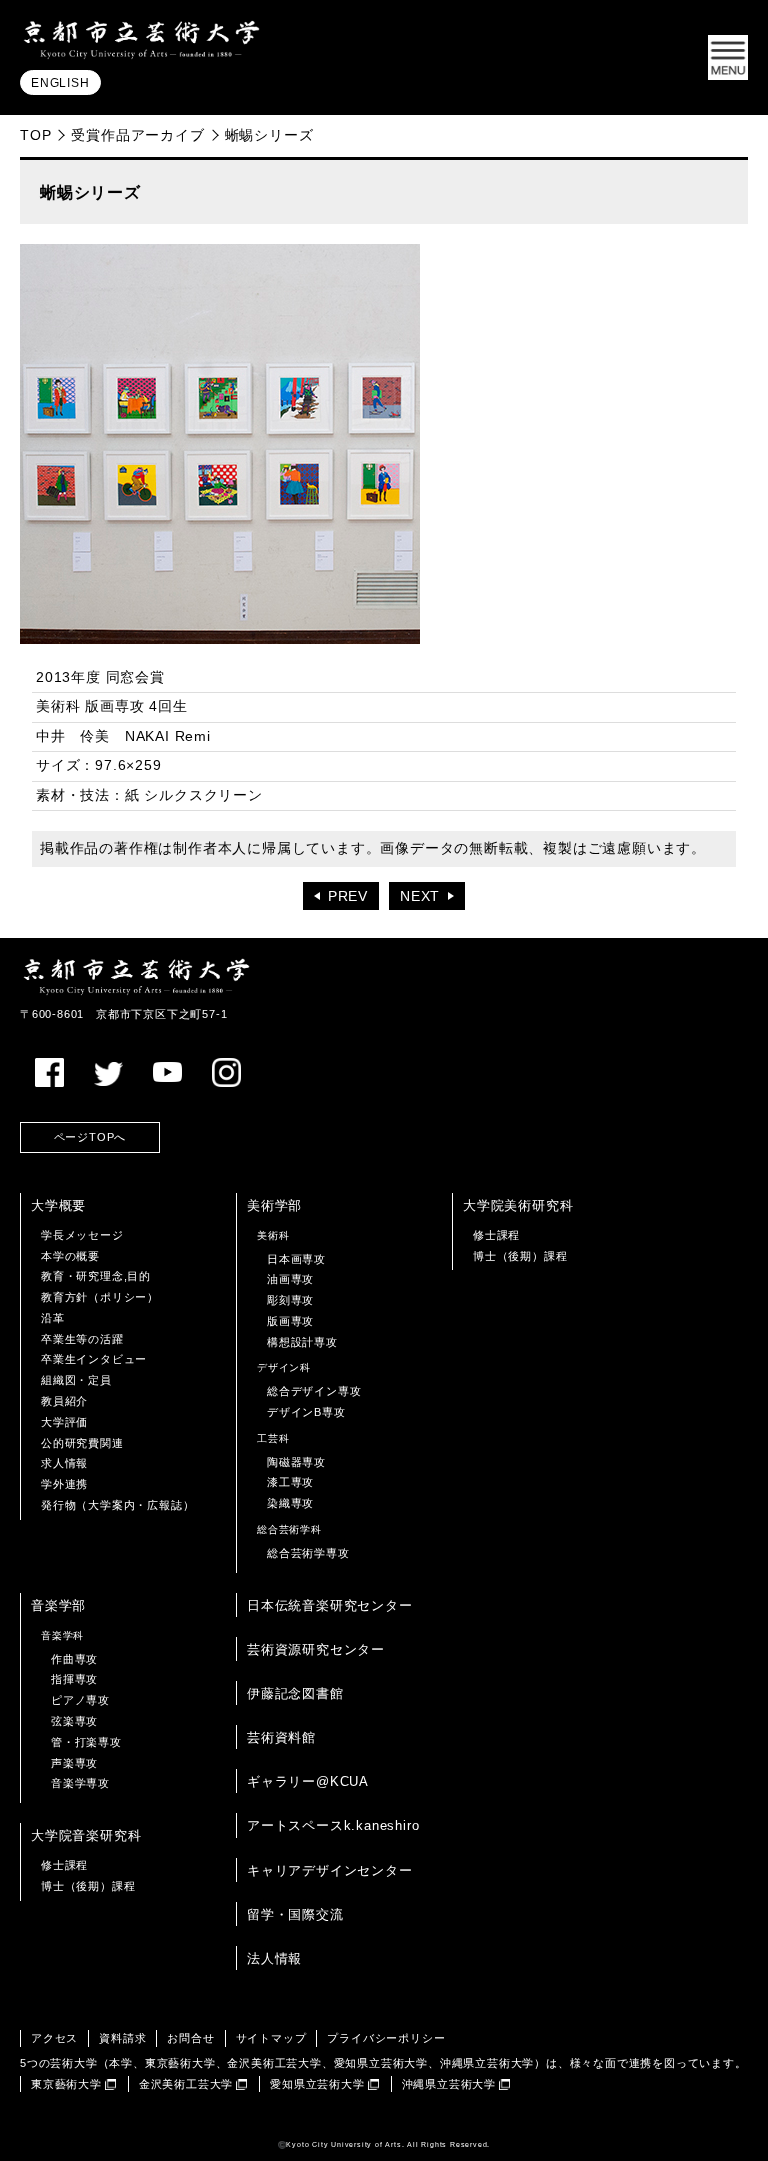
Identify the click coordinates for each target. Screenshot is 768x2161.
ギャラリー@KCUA (308, 1781)
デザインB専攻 (306, 1412)
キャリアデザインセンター (330, 1870)
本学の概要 (70, 1256)
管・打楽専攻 (86, 1742)
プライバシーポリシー (386, 2038)
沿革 (53, 1318)
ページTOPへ (90, 1137)
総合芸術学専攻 (308, 1553)
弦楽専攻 (74, 1721)
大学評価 (64, 1422)
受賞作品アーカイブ (137, 135)
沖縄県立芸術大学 (449, 2084)
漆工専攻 (290, 1482)
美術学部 (274, 1205)
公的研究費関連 (82, 1443)
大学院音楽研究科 (86, 1835)
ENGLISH (60, 83)
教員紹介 (64, 1401)
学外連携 (64, 1484)
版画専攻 (290, 1321)
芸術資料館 (281, 1737)
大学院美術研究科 (518, 1205)
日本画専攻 (296, 1259)
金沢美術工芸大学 (186, 2084)
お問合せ (190, 2038)
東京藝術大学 (66, 2084)
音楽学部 (58, 1605)
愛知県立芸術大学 (317, 2084)
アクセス (54, 2038)
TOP (35, 135)
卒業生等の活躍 (82, 1339)
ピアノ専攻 (80, 1700)
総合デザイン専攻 (314, 1391)
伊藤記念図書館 (295, 1693)
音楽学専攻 (80, 1783)
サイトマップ (271, 2038)
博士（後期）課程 (520, 1256)
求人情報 (64, 1463)
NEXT (420, 896)
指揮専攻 (74, 1679)
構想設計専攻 (302, 1342)
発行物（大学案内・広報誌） (117, 1505)
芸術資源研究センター (316, 1649)
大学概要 (58, 1205)
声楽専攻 (74, 1763)
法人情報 (274, 1958)
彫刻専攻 (290, 1300)
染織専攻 (290, 1503)
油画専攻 (290, 1279)
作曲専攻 (74, 1659)
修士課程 (496, 1235)
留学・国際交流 (295, 1914)
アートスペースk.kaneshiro (333, 1825)
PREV (348, 896)
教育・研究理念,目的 (96, 1276)
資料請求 (122, 2038)
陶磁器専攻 (296, 1462)
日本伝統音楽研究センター (330, 1605)
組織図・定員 (76, 1380)
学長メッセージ (82, 1235)
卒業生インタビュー (94, 1359)
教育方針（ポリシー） (100, 1297)
